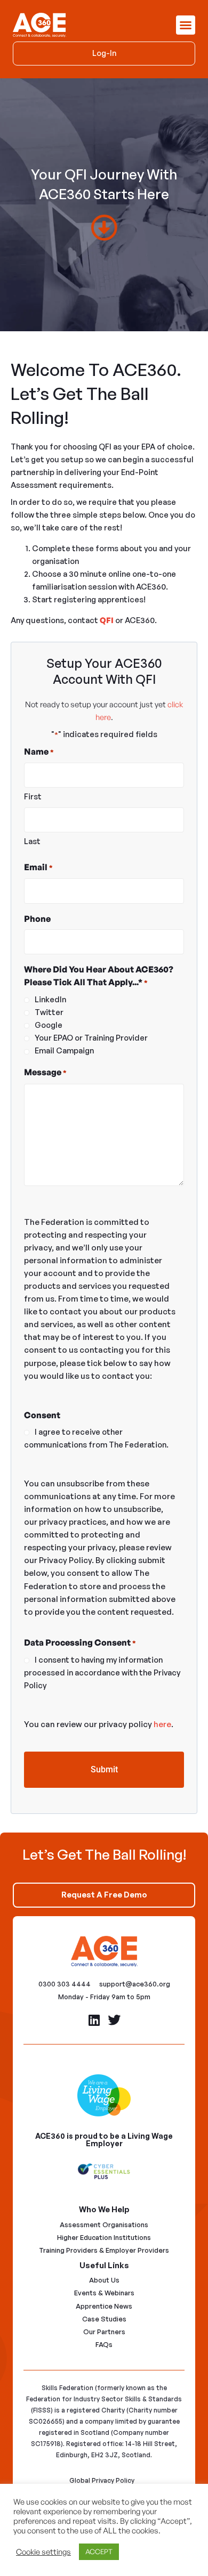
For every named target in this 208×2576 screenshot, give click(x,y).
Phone (37, 919)
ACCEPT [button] (99, 2552)
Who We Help (104, 2209)
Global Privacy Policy (102, 2480)
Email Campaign (64, 1050)
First (33, 796)
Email (38, 867)
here (162, 1724)
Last (32, 841)
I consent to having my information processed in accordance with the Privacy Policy (102, 1673)
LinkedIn (50, 999)
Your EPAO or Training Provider (91, 1038)
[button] (186, 25)
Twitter (49, 1012)
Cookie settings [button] (43, 2552)
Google (49, 1025)
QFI (107, 620)
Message (45, 1072)
